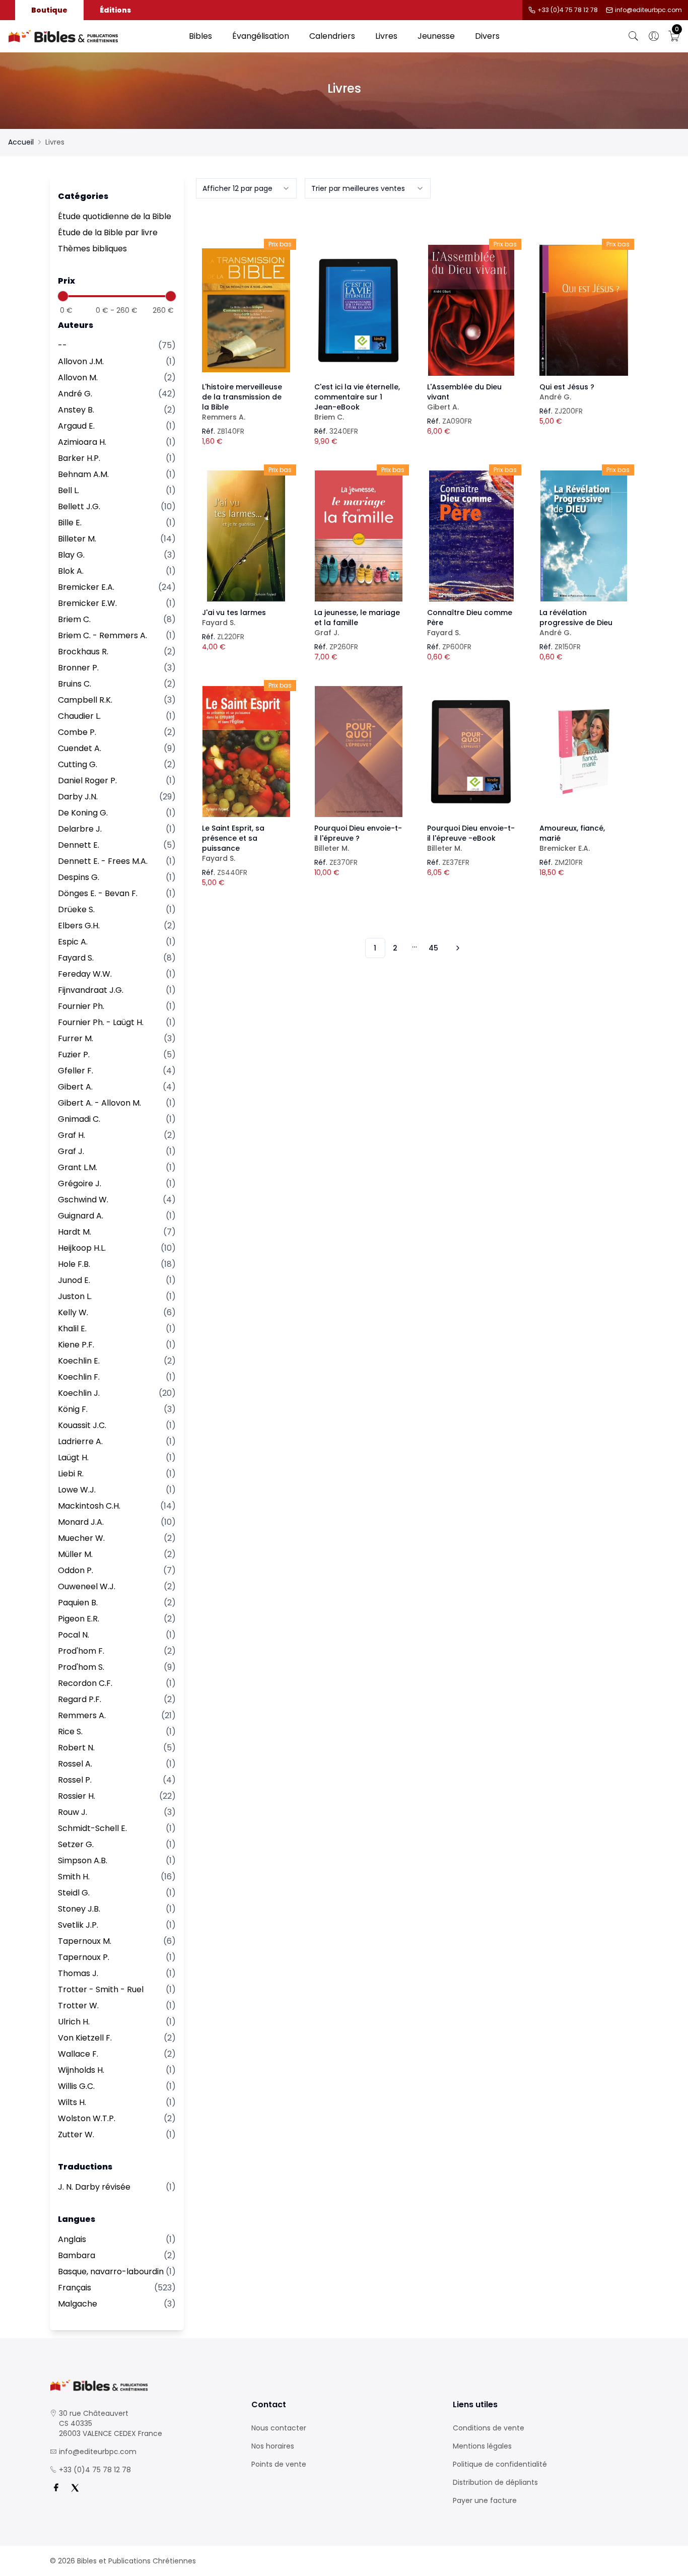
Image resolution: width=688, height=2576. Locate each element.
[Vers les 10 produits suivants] (456, 948)
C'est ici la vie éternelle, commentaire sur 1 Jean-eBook (357, 402)
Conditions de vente (489, 2428)
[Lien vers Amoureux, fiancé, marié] (584, 752)
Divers (487, 36)
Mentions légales (482, 2446)
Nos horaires (273, 2446)
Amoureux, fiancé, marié (572, 838)
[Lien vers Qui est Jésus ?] (584, 310)
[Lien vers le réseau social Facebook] (56, 2488)
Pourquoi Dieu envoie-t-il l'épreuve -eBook (471, 838)
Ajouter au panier (246, 301)
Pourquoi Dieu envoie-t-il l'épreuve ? (358, 838)
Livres (386, 36)
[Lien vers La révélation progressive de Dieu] (584, 536)
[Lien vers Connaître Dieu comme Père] (471, 536)
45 (433, 948)
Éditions (115, 10)
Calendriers (332, 36)
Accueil (21, 142)
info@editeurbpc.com (648, 10)
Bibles (200, 36)
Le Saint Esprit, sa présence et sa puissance (233, 843)
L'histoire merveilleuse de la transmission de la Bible (242, 402)
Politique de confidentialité (500, 2464)
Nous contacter (279, 2428)
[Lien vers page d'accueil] (93, 36)
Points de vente (279, 2464)
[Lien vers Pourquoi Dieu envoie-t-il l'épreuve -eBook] (471, 752)
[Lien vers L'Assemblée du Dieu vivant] (471, 310)
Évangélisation (261, 36)
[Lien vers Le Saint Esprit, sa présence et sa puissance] (246, 752)
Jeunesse (436, 36)
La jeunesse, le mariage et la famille (357, 623)
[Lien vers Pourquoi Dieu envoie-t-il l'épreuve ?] (359, 752)
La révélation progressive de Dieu (576, 623)
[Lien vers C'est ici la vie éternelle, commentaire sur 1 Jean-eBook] (359, 310)
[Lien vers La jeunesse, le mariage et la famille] (359, 536)
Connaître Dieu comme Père (470, 623)
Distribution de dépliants (495, 2482)
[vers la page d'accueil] (143, 2385)
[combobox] (246, 188)
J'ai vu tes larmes (234, 618)
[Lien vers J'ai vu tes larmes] (246, 536)
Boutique (49, 10)
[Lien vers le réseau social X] (75, 2488)
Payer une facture (485, 2500)
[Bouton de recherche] (634, 36)
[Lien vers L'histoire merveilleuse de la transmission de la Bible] (246, 310)
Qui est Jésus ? (567, 392)
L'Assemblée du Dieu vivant (464, 397)
